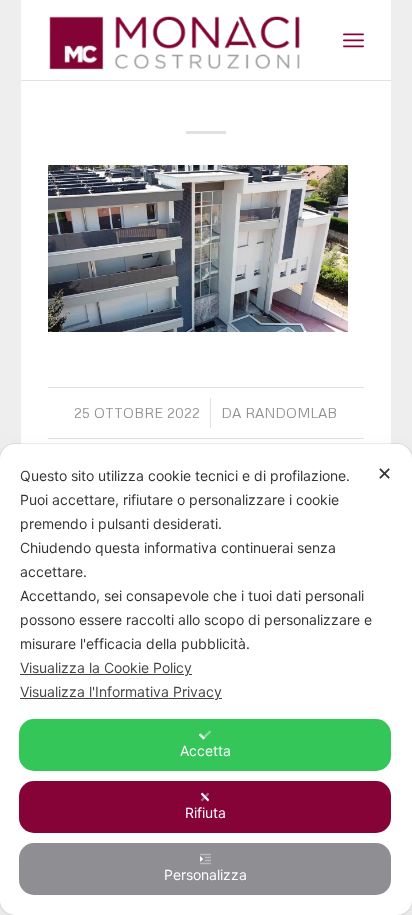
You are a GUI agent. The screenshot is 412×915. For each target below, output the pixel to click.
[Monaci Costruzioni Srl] (174, 40)
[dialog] (206, 679)
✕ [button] (384, 473)
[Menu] (353, 40)
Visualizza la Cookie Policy (106, 667)
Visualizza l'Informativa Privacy (121, 691)
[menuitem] (353, 40)
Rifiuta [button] (205, 812)
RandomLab (291, 412)
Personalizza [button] (205, 874)
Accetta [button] (205, 750)
